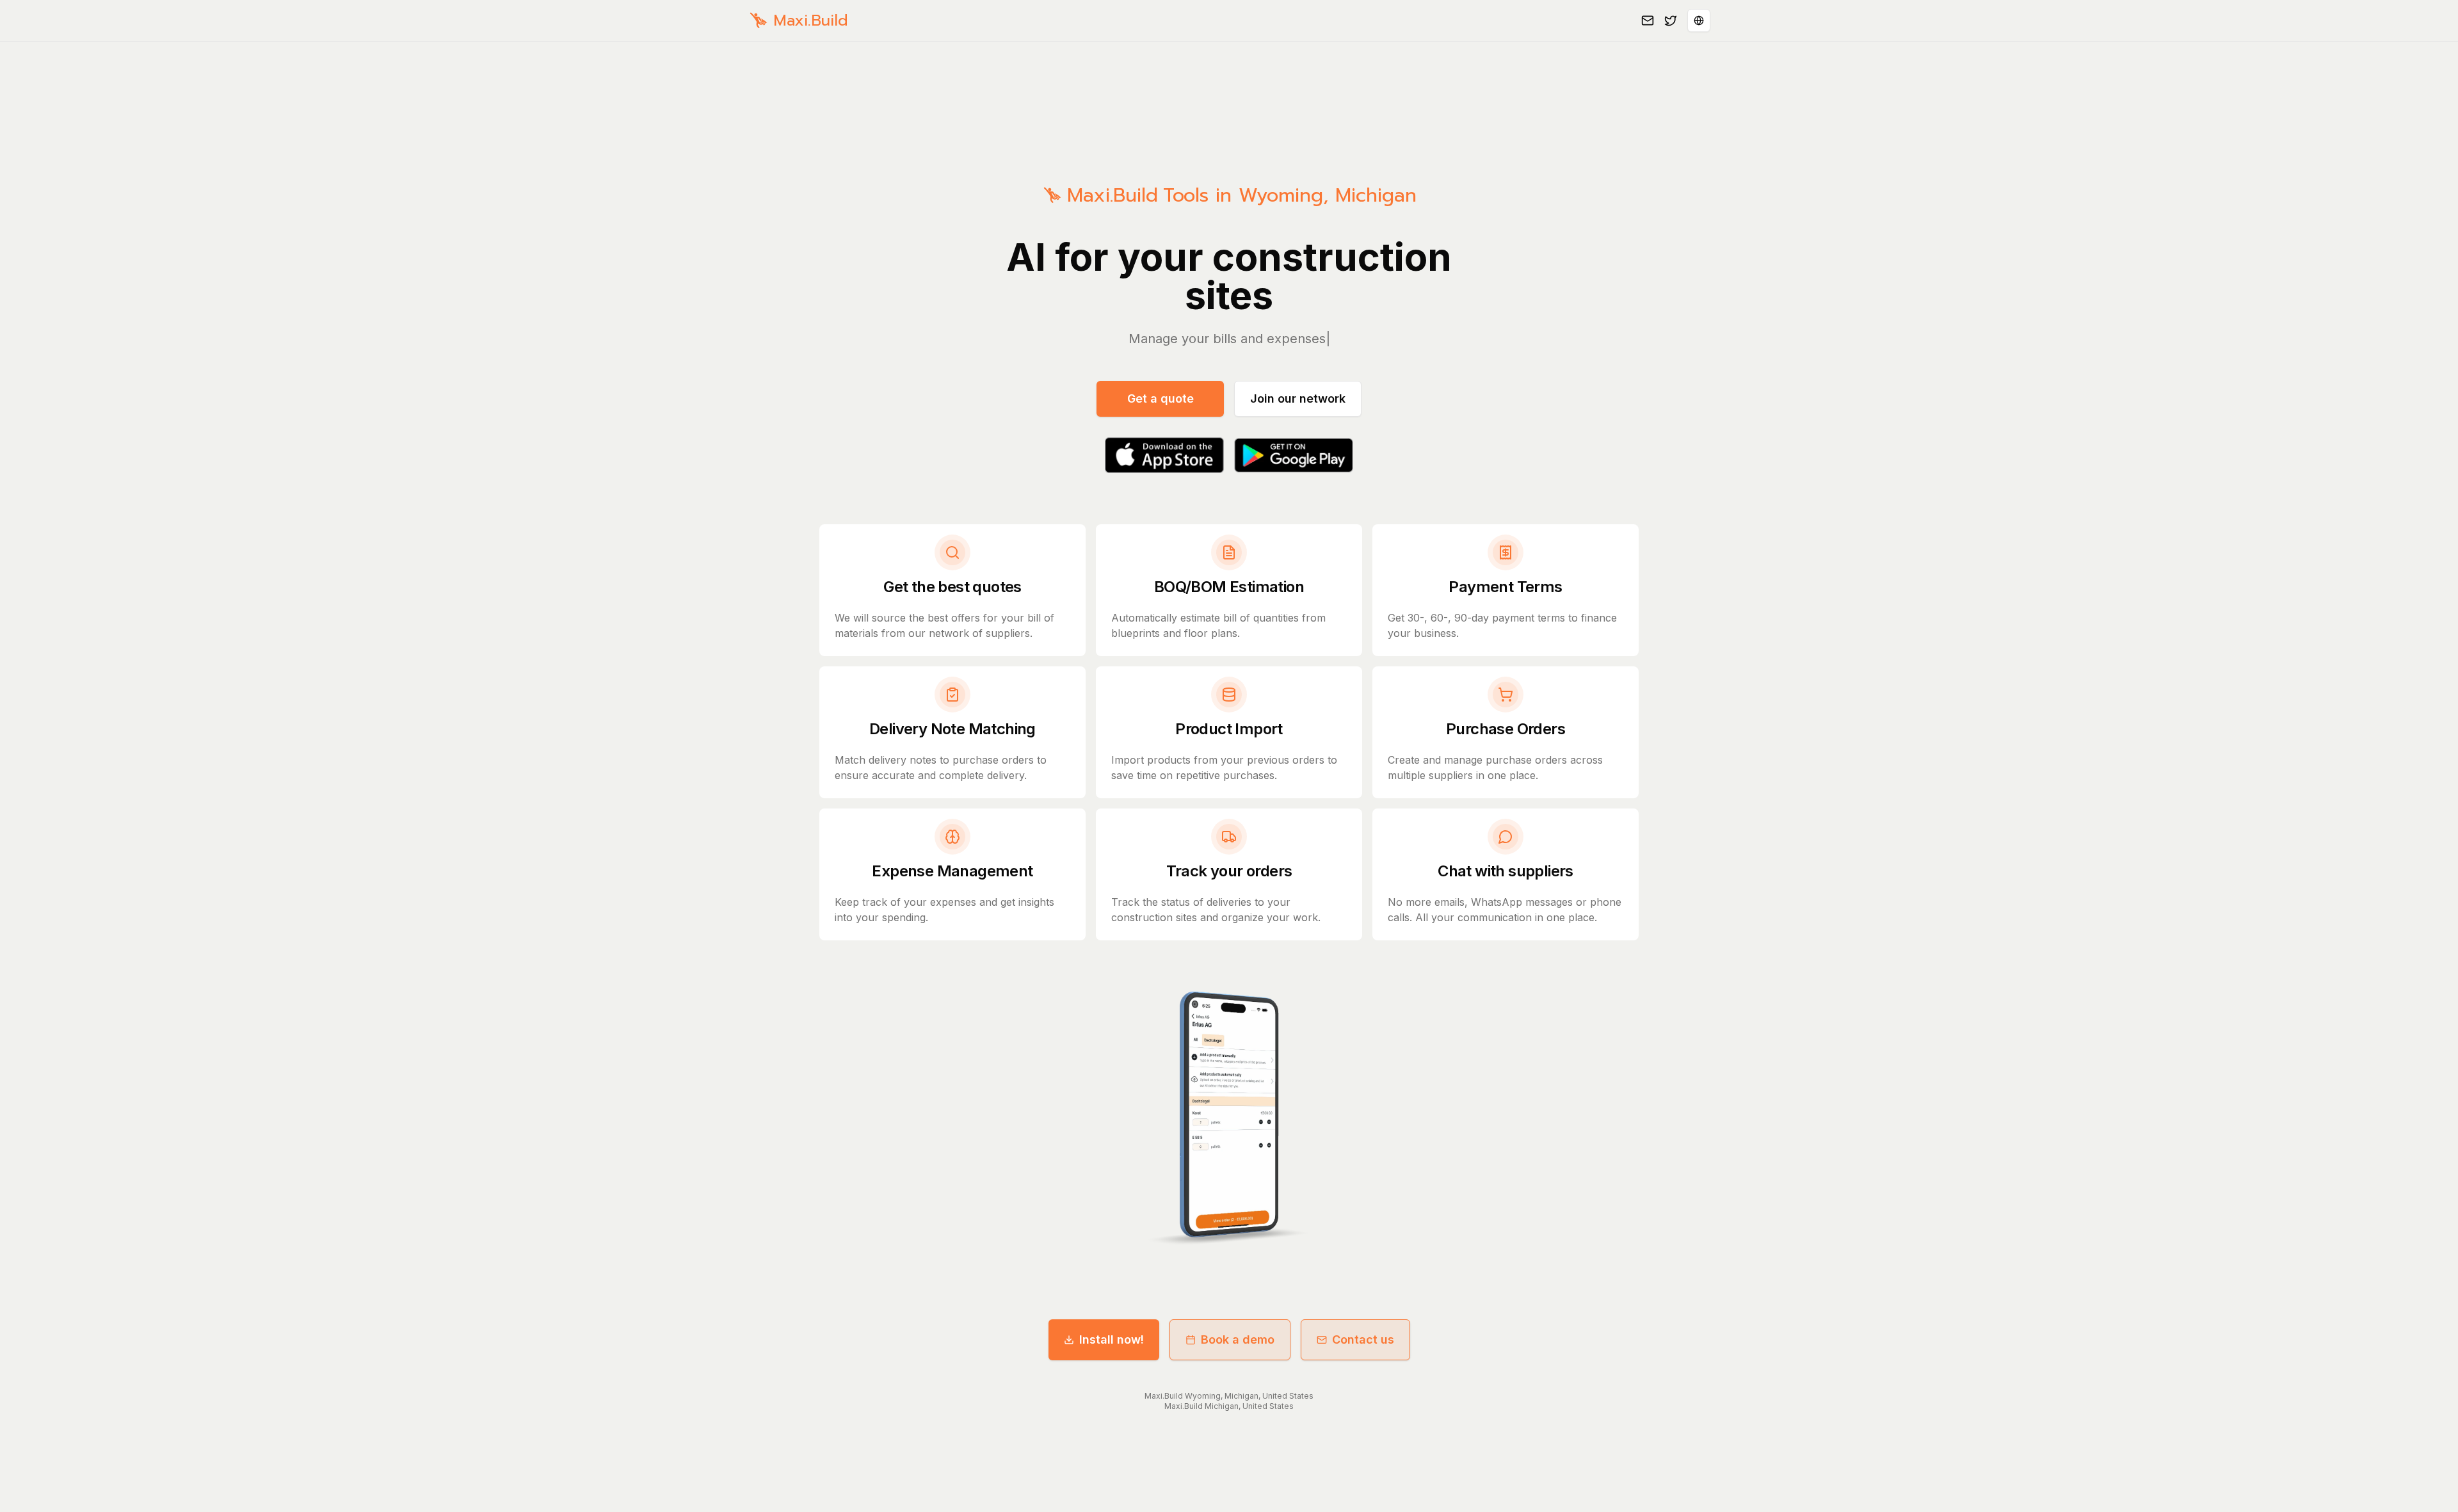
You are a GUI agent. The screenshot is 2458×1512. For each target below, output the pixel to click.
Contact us (1363, 1339)
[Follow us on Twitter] (1671, 20)
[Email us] (1648, 20)
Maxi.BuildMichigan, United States (1229, 1406)
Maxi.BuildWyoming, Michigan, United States (1229, 1396)
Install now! (1112, 1339)
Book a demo (1238, 1339)
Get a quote (1161, 398)
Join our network (1298, 398)
